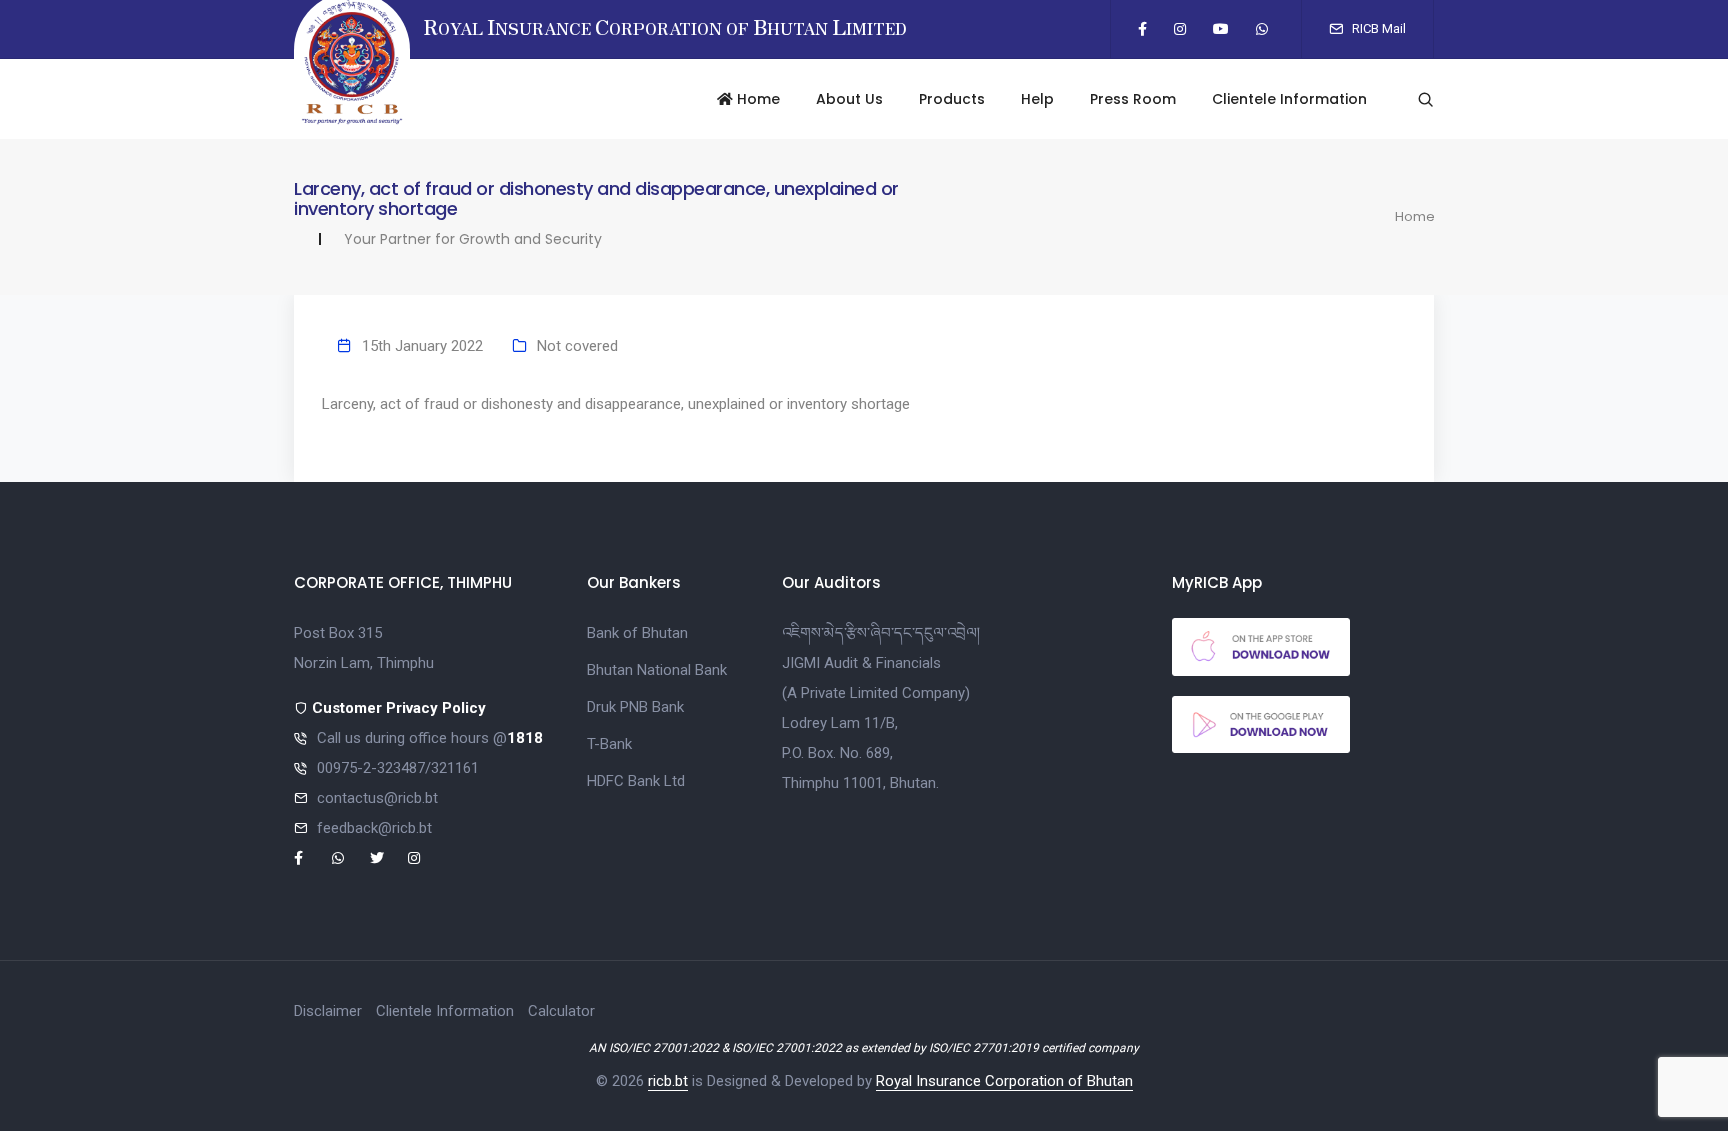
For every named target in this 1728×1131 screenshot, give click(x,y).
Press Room (1133, 99)
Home (756, 99)
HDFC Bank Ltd (636, 781)
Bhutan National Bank (657, 670)
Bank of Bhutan (637, 633)
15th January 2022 (422, 346)
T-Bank (609, 744)
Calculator (561, 1011)
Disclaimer (328, 1011)
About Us (849, 99)
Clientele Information (1289, 99)
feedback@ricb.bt (374, 828)
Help (1037, 99)
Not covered (577, 346)
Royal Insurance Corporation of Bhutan (1004, 1081)
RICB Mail (1377, 28)
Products (952, 99)
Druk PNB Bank (635, 707)
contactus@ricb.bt (377, 798)
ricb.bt (668, 1081)
